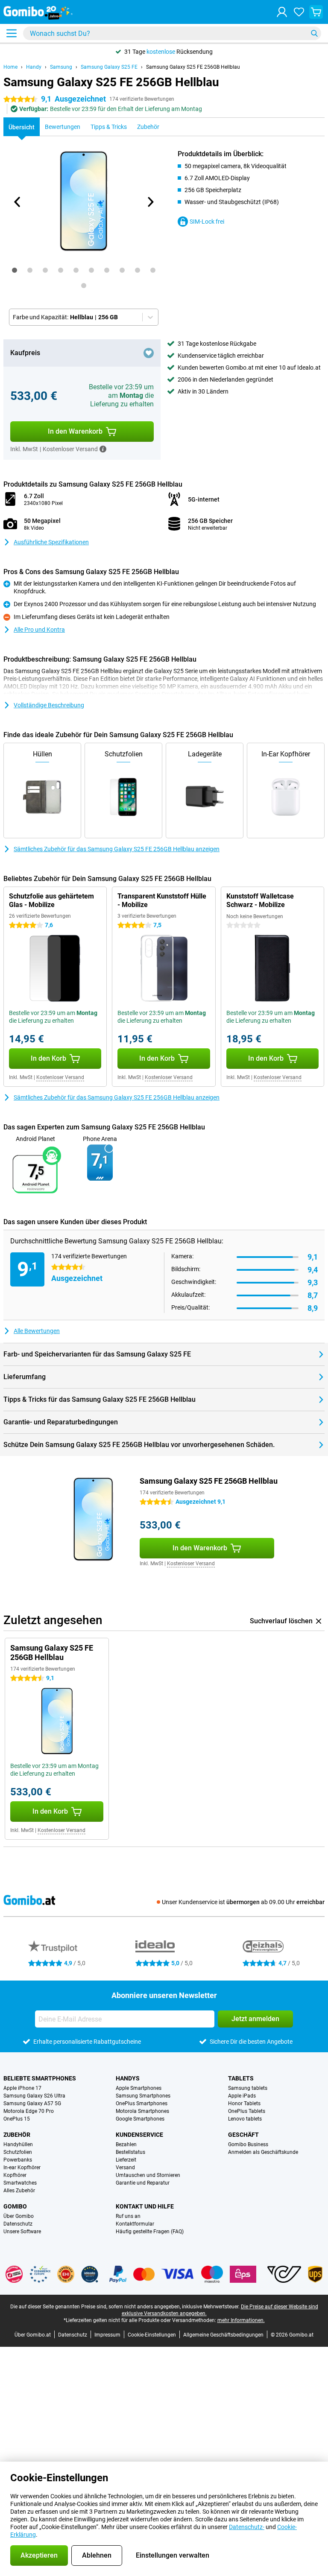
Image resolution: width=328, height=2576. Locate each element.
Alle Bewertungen (37, 1331)
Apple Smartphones (139, 2088)
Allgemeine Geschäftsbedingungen (223, 2335)
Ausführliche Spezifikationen (51, 542)
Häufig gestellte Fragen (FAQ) (150, 2232)
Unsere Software (22, 2232)
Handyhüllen (18, 2144)
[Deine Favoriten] (299, 12)
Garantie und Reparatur (143, 2183)
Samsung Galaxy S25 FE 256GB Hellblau (193, 67)
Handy (34, 67)
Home (10, 67)
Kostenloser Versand (60, 1077)
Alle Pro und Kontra (39, 630)
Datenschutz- (247, 2527)
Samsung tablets (248, 2088)
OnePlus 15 (17, 2119)
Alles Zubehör (19, 2191)
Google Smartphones (140, 2119)
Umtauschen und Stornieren (148, 2175)
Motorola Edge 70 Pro (29, 2111)
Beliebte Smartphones (40, 2078)
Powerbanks (18, 2160)
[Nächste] (150, 202)
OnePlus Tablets (247, 2111)
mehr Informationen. (241, 2320)
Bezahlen (126, 2144)
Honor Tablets (244, 2103)
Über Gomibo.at (33, 2335)
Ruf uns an (128, 2216)
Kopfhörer (15, 2175)
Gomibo (15, 2206)
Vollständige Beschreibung (49, 705)
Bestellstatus (130, 2152)
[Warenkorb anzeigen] (316, 12)
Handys (128, 2078)
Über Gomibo (19, 2216)
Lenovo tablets (245, 2119)
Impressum (107, 2335)
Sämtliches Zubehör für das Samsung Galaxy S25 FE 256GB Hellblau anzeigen (117, 849)
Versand (125, 2168)
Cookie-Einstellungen (152, 2335)
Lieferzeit (126, 2160)
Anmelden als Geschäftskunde (263, 2152)
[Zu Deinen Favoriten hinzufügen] (149, 353)
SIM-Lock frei (207, 222)
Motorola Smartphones (142, 2111)
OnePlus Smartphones (142, 2103)
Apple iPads (242, 2096)
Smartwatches (20, 2183)
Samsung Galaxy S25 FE (109, 67)
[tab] (15, 270)
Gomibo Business (248, 2144)
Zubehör (17, 2135)
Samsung (61, 67)
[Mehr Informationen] (103, 449)
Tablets (241, 2078)
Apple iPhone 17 (22, 2088)
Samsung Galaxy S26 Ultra (34, 2096)
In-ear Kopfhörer (22, 2168)
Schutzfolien (18, 2152)
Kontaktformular (135, 2224)
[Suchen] (314, 33)
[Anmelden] (282, 12)
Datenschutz (18, 2224)
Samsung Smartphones (143, 2096)
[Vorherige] (18, 202)
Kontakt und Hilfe (145, 2206)
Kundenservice (139, 2135)
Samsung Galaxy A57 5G (32, 2103)
